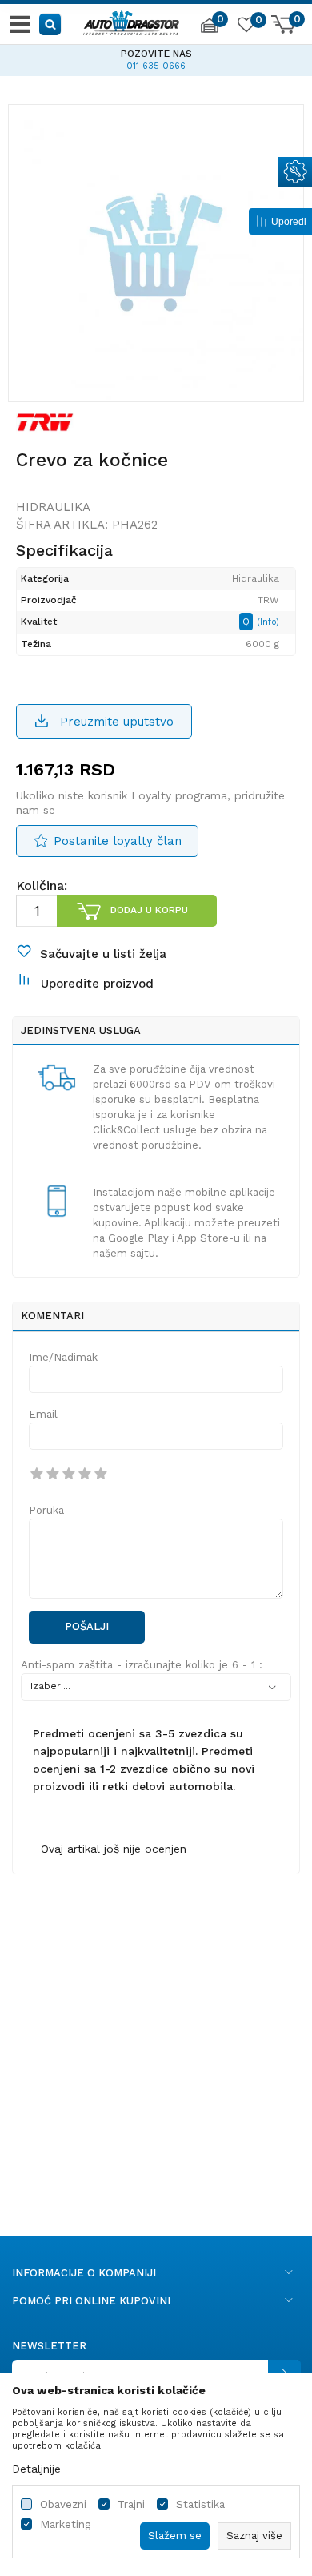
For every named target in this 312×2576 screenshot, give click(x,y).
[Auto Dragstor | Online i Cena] (131, 21)
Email (43, 1414)
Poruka (46, 1510)
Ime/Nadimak (63, 1357)
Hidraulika (53, 507)
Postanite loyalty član (118, 841)
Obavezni (63, 2504)
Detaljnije (36, 2469)
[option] (156, 58)
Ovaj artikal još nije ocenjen (114, 1849)
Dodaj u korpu (149, 910)
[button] (51, 24)
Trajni (131, 2504)
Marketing (65, 2524)
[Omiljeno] (246, 27)
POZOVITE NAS (156, 54)
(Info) (268, 622)
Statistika (200, 2504)
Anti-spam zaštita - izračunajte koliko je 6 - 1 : (142, 1665)
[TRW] (45, 421)
